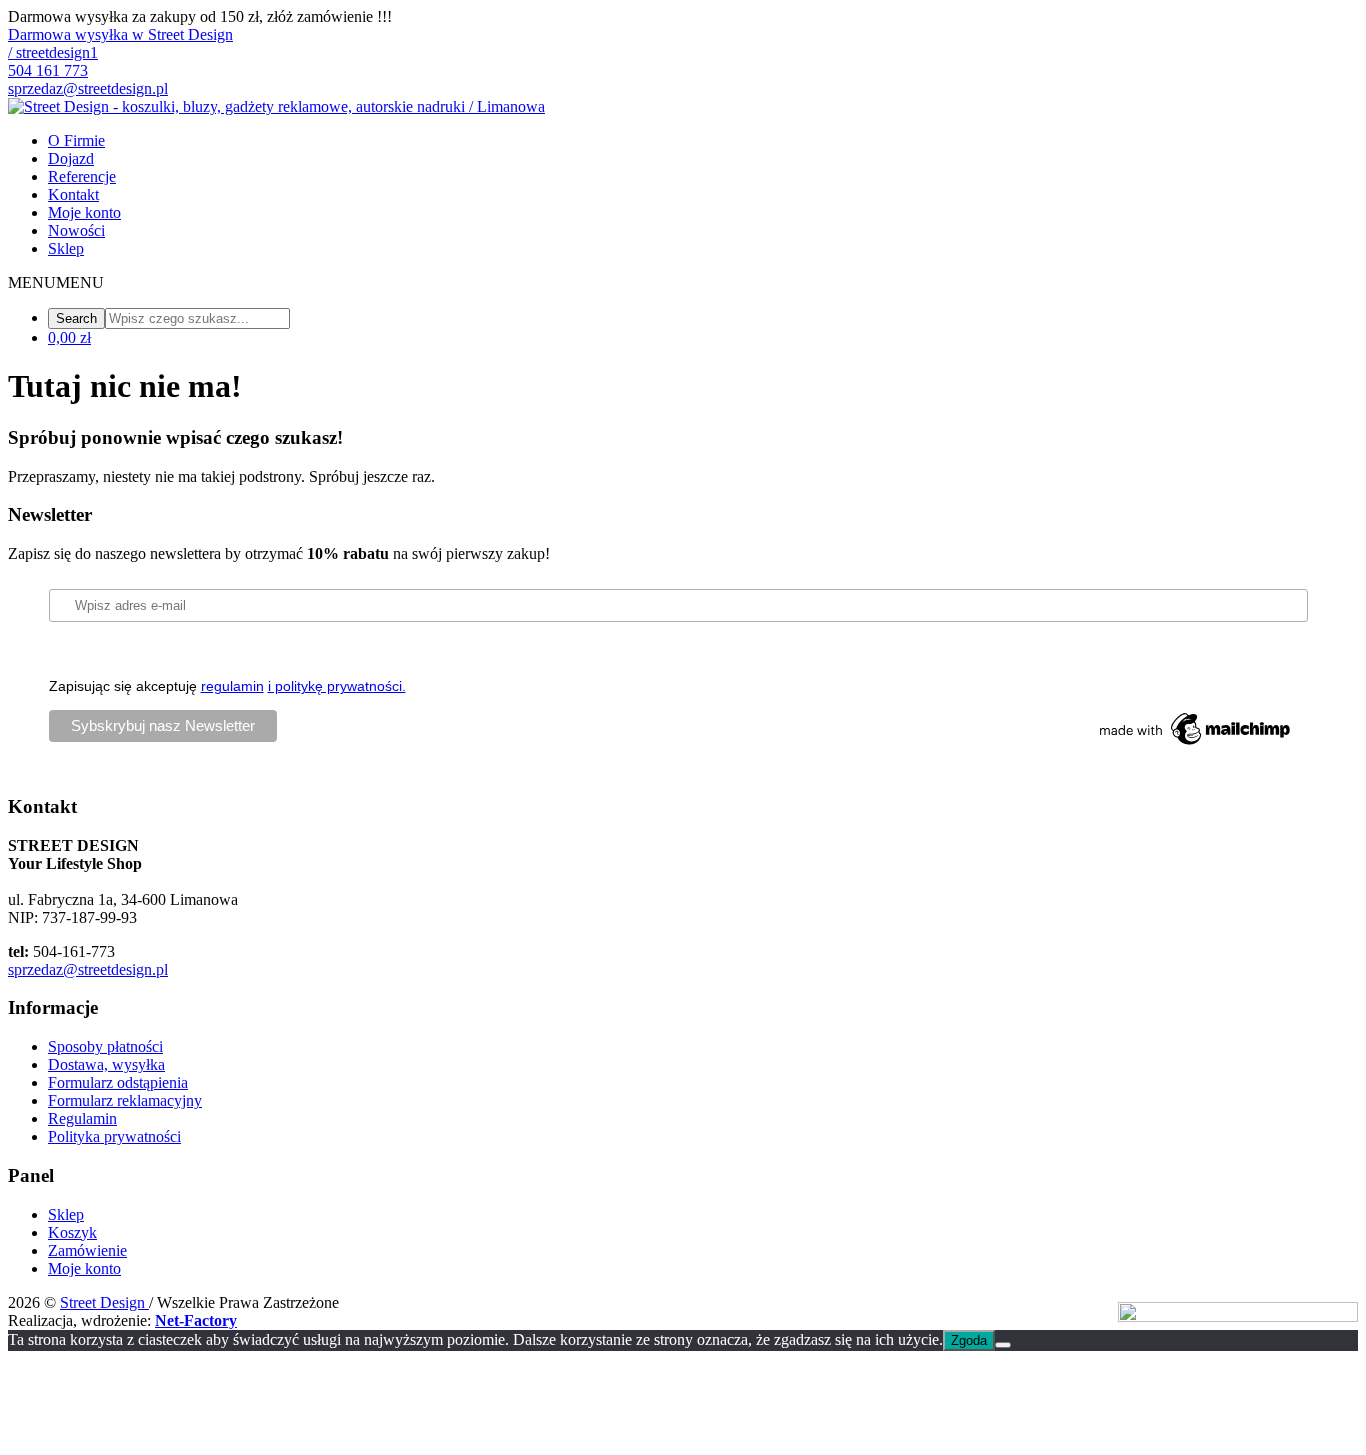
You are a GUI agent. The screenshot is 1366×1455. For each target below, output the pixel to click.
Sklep (66, 248)
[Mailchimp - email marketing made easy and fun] (1196, 745)
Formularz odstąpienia (118, 1082)
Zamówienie (87, 1250)
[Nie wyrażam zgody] (1003, 1345)
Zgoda (969, 1340)
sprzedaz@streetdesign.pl (88, 969)
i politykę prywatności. (337, 686)
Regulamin (82, 1118)
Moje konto (84, 212)
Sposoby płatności (105, 1046)
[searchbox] (197, 318)
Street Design (104, 1302)
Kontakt (73, 194)
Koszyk (72, 1232)
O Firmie (76, 140)
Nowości (76, 230)
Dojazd (71, 158)
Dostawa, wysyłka (106, 1064)
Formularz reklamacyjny (125, 1100)
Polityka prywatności (114, 1136)
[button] (56, 282)
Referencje (82, 176)
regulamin (232, 686)
